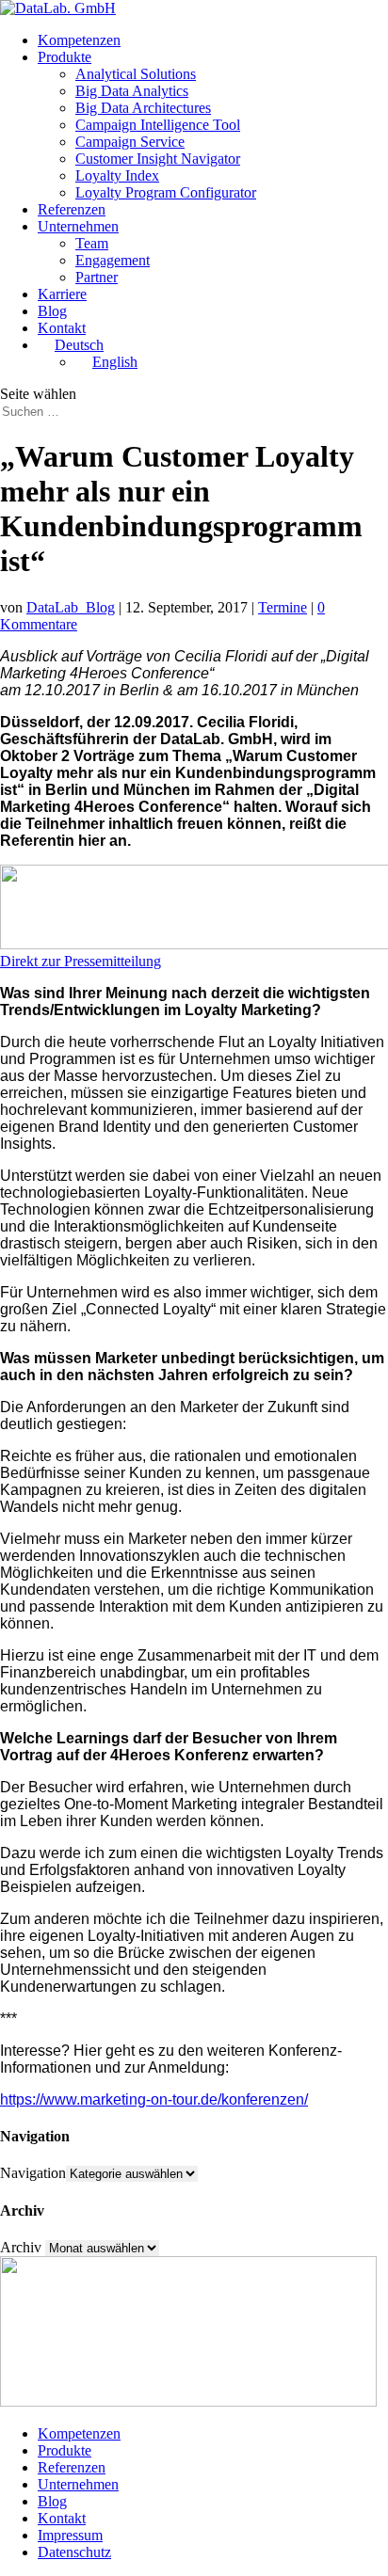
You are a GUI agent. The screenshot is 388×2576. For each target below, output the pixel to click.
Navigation (33, 2173)
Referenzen (72, 209)
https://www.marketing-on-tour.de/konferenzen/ (154, 2099)
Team (92, 243)
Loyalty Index (117, 175)
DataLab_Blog (71, 607)
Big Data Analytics (132, 91)
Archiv (21, 2247)
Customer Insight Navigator (158, 159)
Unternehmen (78, 226)
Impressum (70, 2535)
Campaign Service (130, 142)
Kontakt (62, 328)
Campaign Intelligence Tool (158, 125)
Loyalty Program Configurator (166, 192)
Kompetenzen (79, 40)
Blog (52, 311)
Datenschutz (74, 2552)
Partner (97, 277)
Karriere (62, 294)
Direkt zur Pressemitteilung (81, 961)
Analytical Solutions (136, 74)
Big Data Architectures (143, 108)
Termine (283, 607)
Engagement (113, 260)
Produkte (65, 57)
